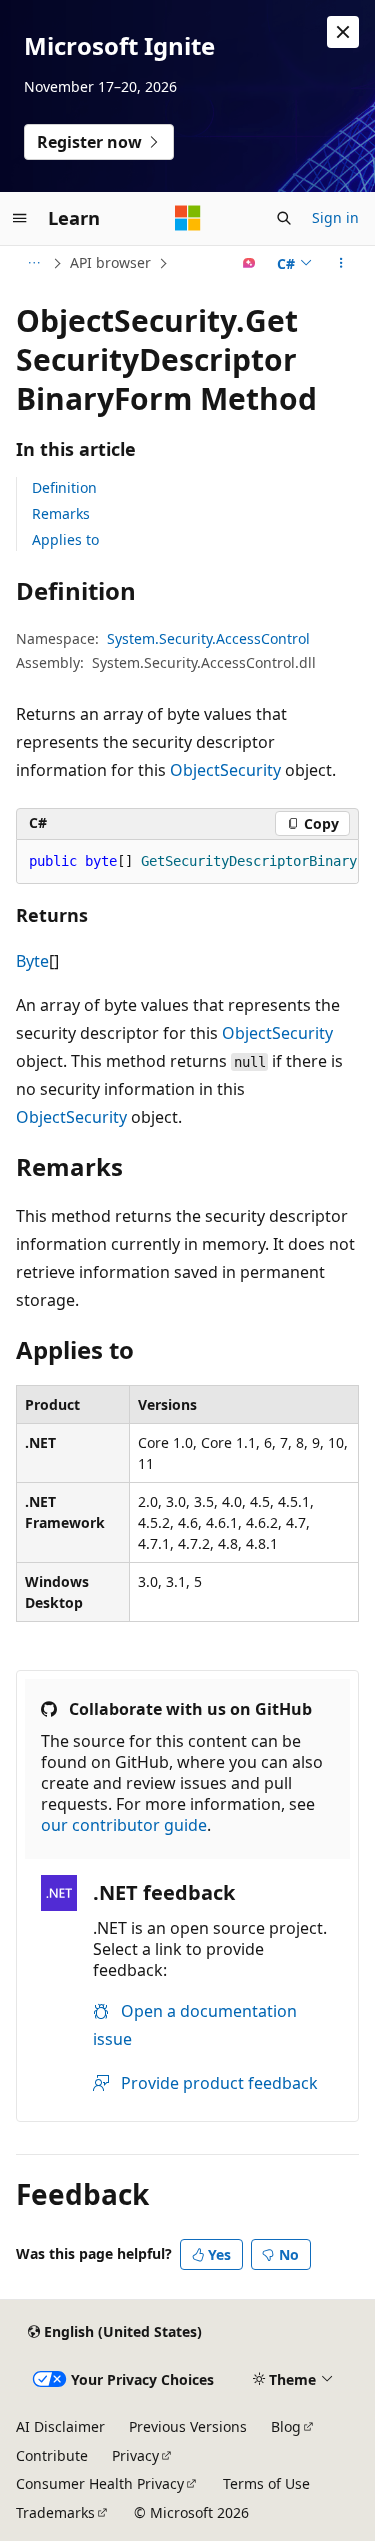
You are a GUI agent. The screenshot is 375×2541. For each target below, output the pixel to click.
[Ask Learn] (249, 263)
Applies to (65, 539)
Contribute (52, 2455)
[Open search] (284, 218)
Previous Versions (188, 2426)
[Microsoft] (188, 218)
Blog (286, 2426)
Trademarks (55, 2512)
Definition (64, 487)
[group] (187, 862)
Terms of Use (266, 2483)
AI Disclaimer (60, 2426)
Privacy (135, 2455)
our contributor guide (124, 1825)
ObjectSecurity (225, 770)
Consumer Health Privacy (100, 2483)
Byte (32, 961)
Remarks (61, 513)
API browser (110, 262)
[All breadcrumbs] (33, 263)
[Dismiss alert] (343, 32)
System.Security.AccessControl (208, 638)
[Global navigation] (20, 218)
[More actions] (341, 263)
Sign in (335, 217)
